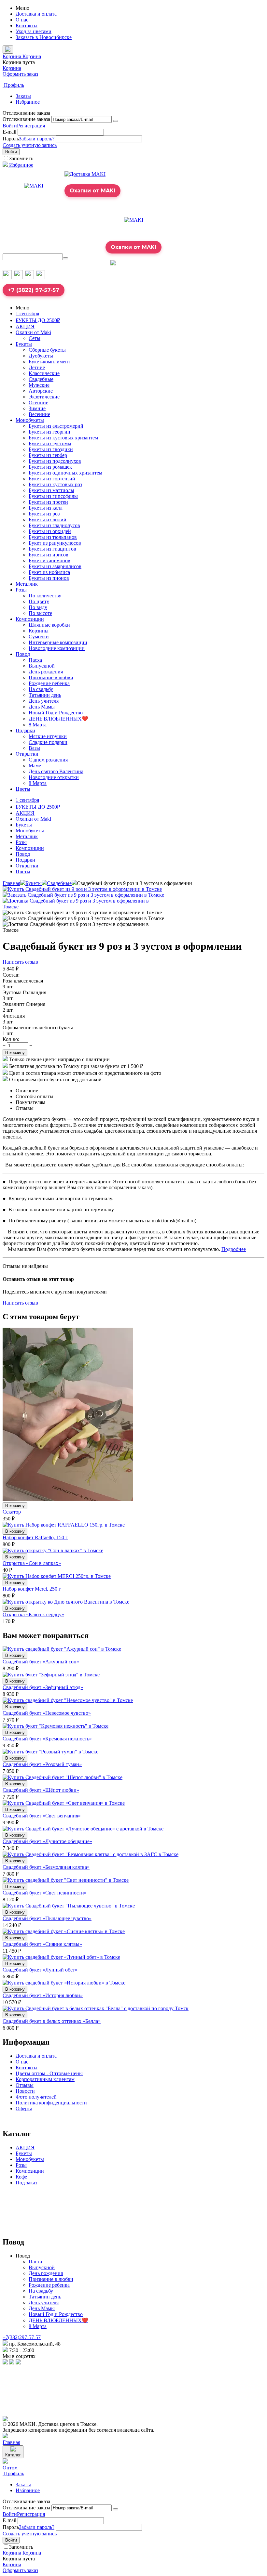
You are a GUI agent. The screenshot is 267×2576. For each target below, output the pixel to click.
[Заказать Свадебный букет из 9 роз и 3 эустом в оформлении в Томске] (83, 895)
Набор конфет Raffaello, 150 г (35, 1537)
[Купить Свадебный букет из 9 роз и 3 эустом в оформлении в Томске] (82, 889)
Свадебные (41, 379)
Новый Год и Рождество (56, 713)
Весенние (39, 414)
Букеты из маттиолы (51, 490)
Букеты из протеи (48, 502)
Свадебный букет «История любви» (43, 1995)
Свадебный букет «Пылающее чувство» (47, 1918)
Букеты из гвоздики (51, 449)
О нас (22, 20)
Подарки (25, 730)
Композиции (30, 619)
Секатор (12, 1512)
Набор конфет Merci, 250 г (32, 1589)
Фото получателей (36, 2097)
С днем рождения (48, 760)
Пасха (35, 660)
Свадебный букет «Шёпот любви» (41, 1790)
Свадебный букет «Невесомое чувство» (47, 1713)
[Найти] (65, 258)
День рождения (46, 672)
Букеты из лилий (48, 520)
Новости (25, 2091)
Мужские (39, 385)
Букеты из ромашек (50, 467)
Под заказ (26, 2183)
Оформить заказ (20, 74)
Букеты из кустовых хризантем (63, 438)
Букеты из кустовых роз (55, 484)
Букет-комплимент (49, 362)
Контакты (27, 26)
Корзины (39, 631)
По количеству (45, 596)
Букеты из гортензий (52, 479)
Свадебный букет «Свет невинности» (45, 1893)
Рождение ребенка (49, 683)
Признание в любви (51, 677)
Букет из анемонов (49, 560)
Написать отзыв (20, 962)
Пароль (11, 139)
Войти (10, 126)
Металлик (27, 584)
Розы (21, 590)
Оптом (10, 2468)
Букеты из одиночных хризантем (65, 473)
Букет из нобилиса (49, 572)
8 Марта (38, 725)
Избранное (28, 102)
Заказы (23, 96)
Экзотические (44, 397)
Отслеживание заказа (26, 119)
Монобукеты (30, 420)
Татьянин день (45, 695)
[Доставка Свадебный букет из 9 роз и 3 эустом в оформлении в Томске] (84, 907)
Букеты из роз (44, 514)
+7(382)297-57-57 (22, 2337)
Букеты (24, 344)
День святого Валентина (56, 771)
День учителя (44, 701)
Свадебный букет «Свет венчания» (42, 1816)
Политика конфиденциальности (51, 2103)
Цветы (23, 789)
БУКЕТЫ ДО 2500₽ (38, 320)
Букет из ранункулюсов (55, 543)
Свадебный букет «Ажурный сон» (41, 1662)
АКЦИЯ (25, 326)
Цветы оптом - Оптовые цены (49, 2073)
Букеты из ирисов (49, 555)
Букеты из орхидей (50, 531)
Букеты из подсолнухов (55, 461)
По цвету (39, 601)
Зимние (37, 408)
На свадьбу (41, 689)
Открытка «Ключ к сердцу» (33, 1614)
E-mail (9, 132)
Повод (23, 654)
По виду (38, 607)
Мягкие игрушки (48, 736)
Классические (44, 373)
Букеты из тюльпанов (53, 537)
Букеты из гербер (48, 455)
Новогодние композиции (57, 648)
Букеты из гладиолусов (54, 525)
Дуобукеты (41, 356)
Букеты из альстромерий (56, 426)
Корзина (12, 68)
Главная (11, 883)
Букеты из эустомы (50, 443)
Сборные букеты (47, 350)
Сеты (35, 338)
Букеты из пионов (49, 578)
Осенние (38, 403)
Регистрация (31, 126)
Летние (37, 367)
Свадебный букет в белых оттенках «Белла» (52, 2021)
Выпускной (42, 666)
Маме (35, 766)
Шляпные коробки (49, 625)
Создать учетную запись (30, 145)
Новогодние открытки (54, 777)
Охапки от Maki (33, 332)
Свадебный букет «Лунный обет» (40, 1970)
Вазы (34, 748)
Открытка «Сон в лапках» (32, 1563)
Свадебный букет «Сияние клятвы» (42, 1944)
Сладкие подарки (48, 742)
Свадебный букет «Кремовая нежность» (47, 1739)
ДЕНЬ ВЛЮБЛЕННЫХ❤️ (58, 719)
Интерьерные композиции (58, 642)
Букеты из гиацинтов (52, 549)
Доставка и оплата (36, 14)
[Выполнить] (116, 121)
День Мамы (42, 707)
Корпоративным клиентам (45, 2079)
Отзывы (25, 2085)
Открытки (27, 754)
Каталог (13, 2455)
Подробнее (234, 1249)
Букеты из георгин (49, 432)
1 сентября (27, 313)
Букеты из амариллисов (55, 566)
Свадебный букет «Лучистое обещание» (47, 1841)
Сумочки (39, 637)
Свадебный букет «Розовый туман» (42, 1764)
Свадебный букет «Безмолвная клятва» (46, 1867)
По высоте (40, 613)
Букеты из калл (46, 508)
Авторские (41, 391)
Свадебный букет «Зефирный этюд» (43, 1687)
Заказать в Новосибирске (44, 37)
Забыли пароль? (37, 139)
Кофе (21, 2177)
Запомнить (21, 158)
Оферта (24, 2108)
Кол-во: (11, 1039)
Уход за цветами (34, 31)
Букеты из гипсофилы (53, 496)
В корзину (15, 1053)
